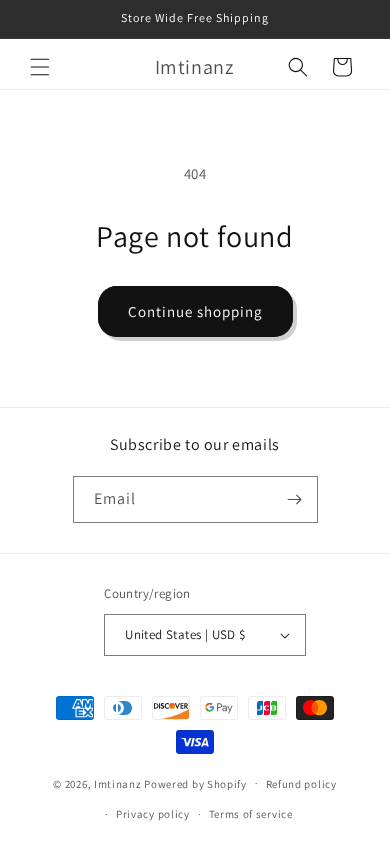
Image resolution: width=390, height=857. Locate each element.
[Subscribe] (295, 499)
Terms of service (251, 814)
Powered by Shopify (195, 783)
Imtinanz (118, 783)
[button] (40, 67)
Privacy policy (153, 814)
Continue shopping (195, 311)
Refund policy (301, 784)
